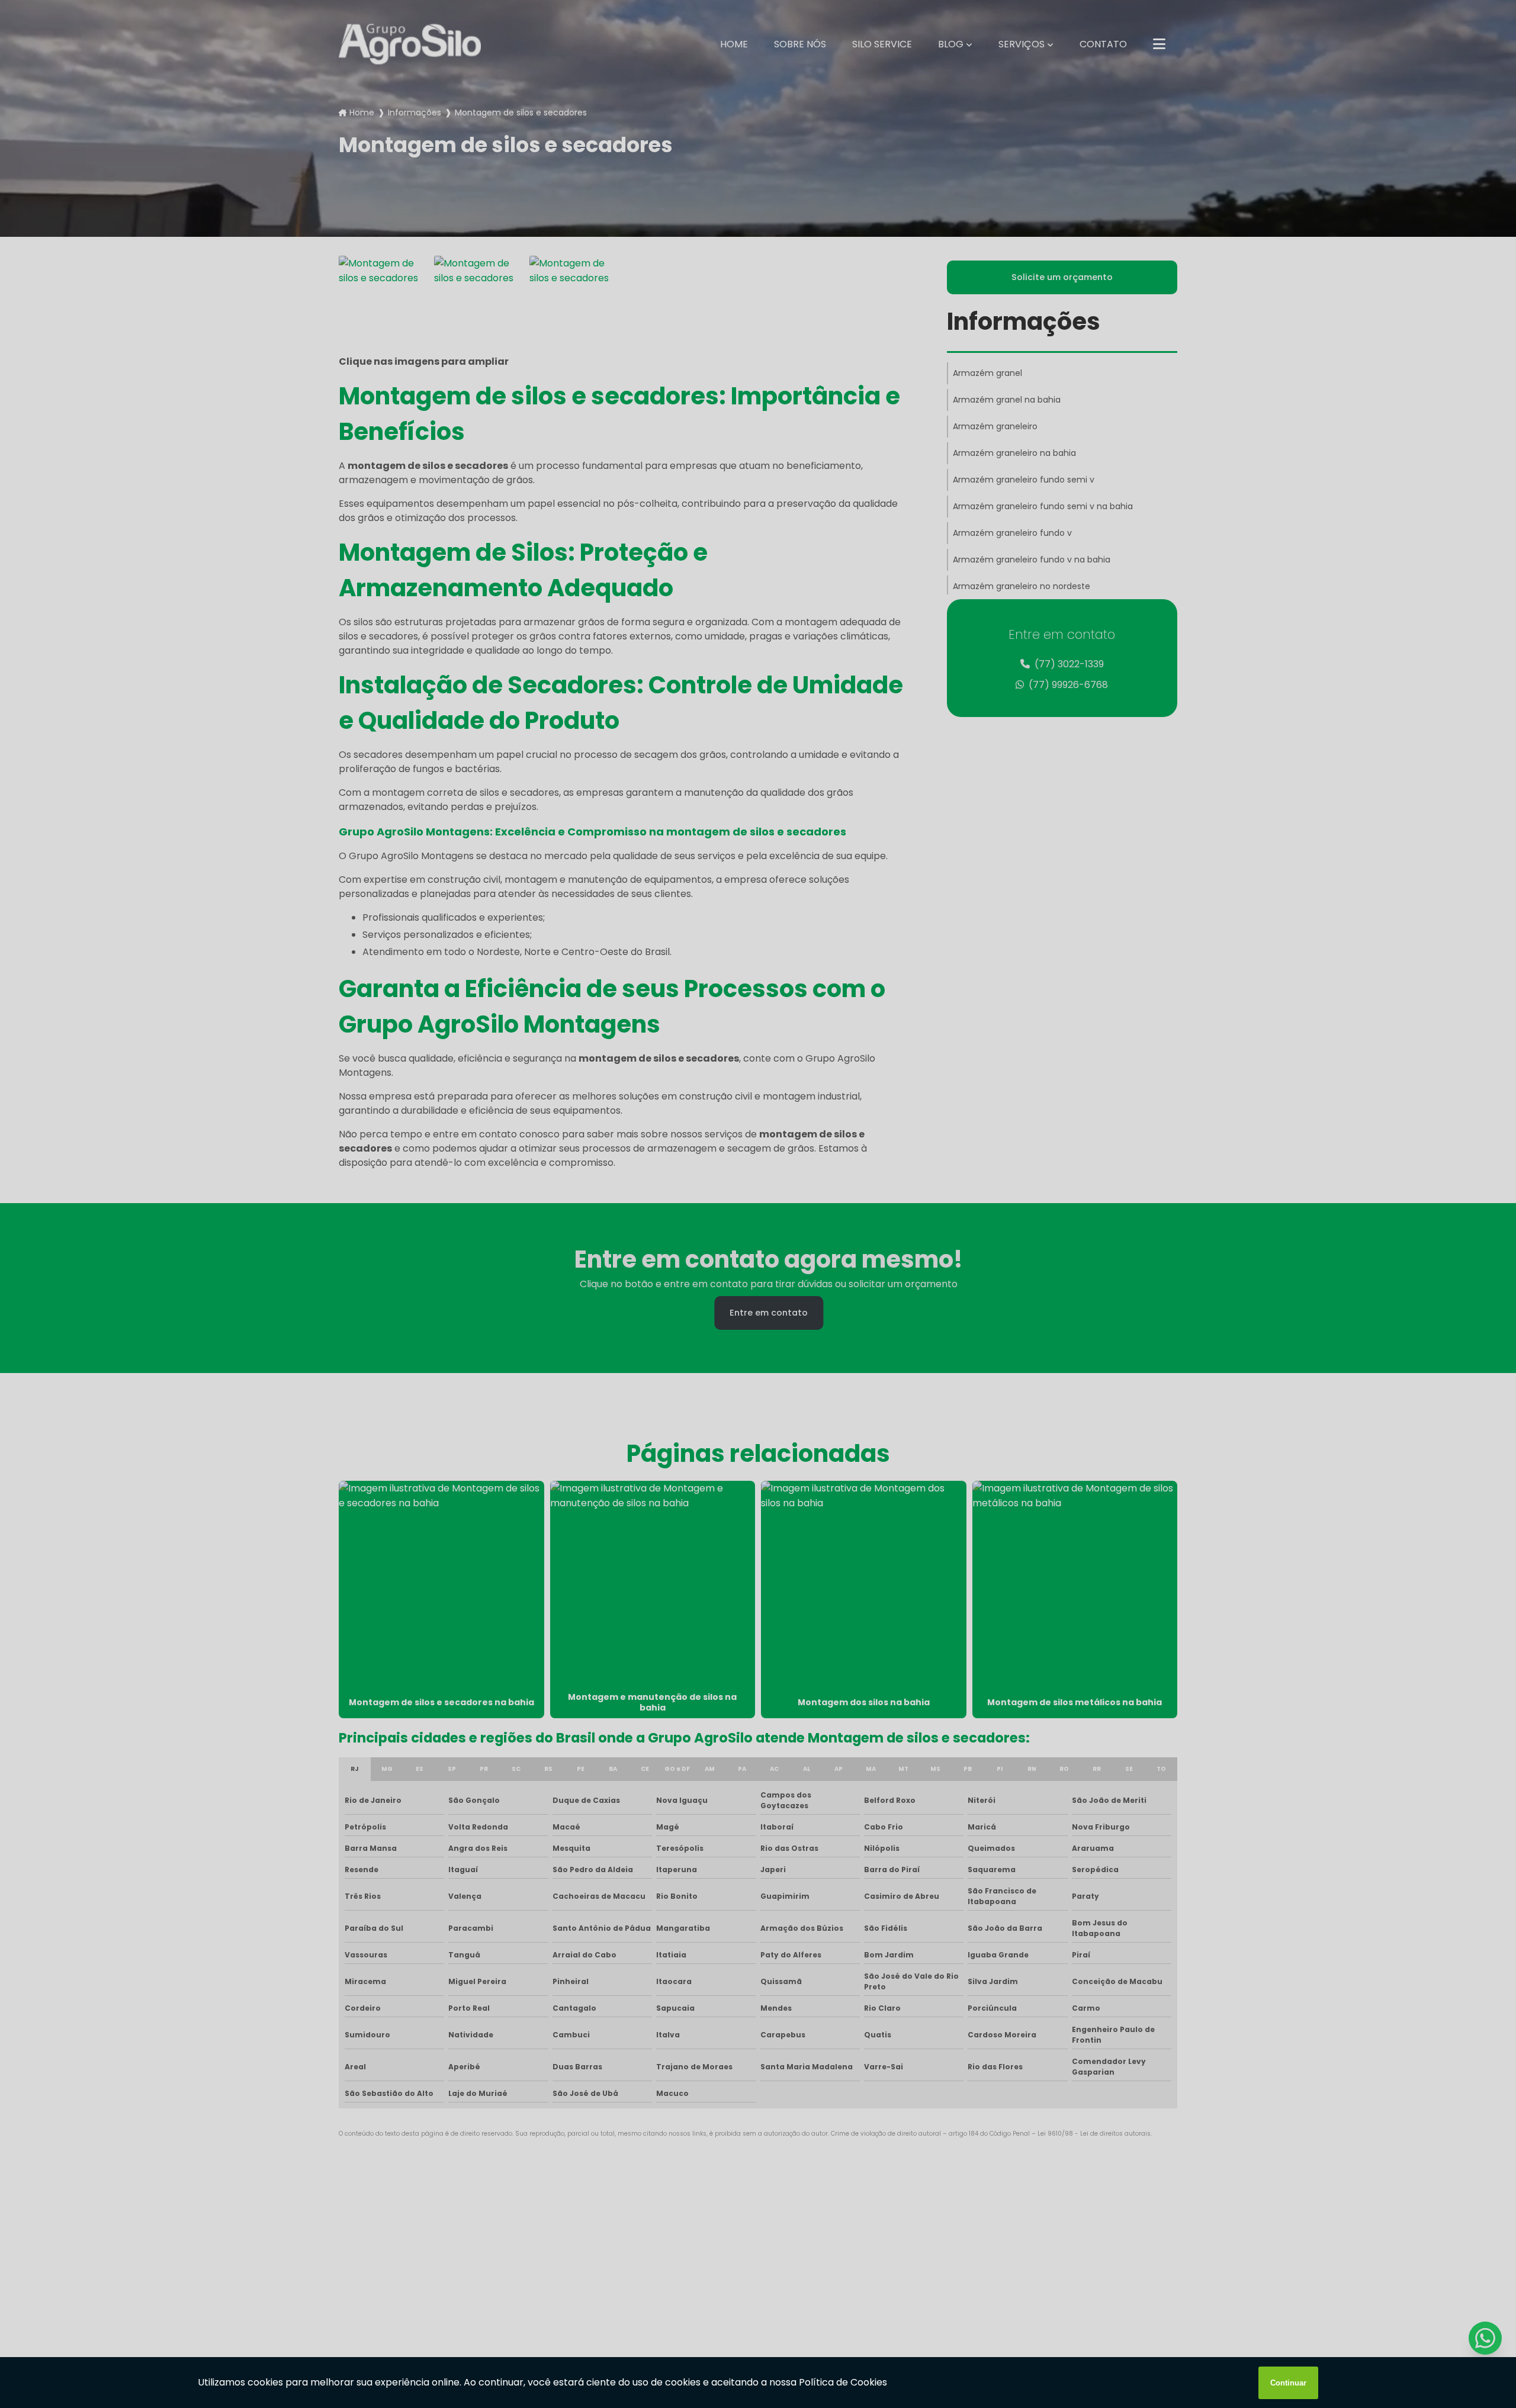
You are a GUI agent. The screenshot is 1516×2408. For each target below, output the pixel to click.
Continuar (1288, 2383)
